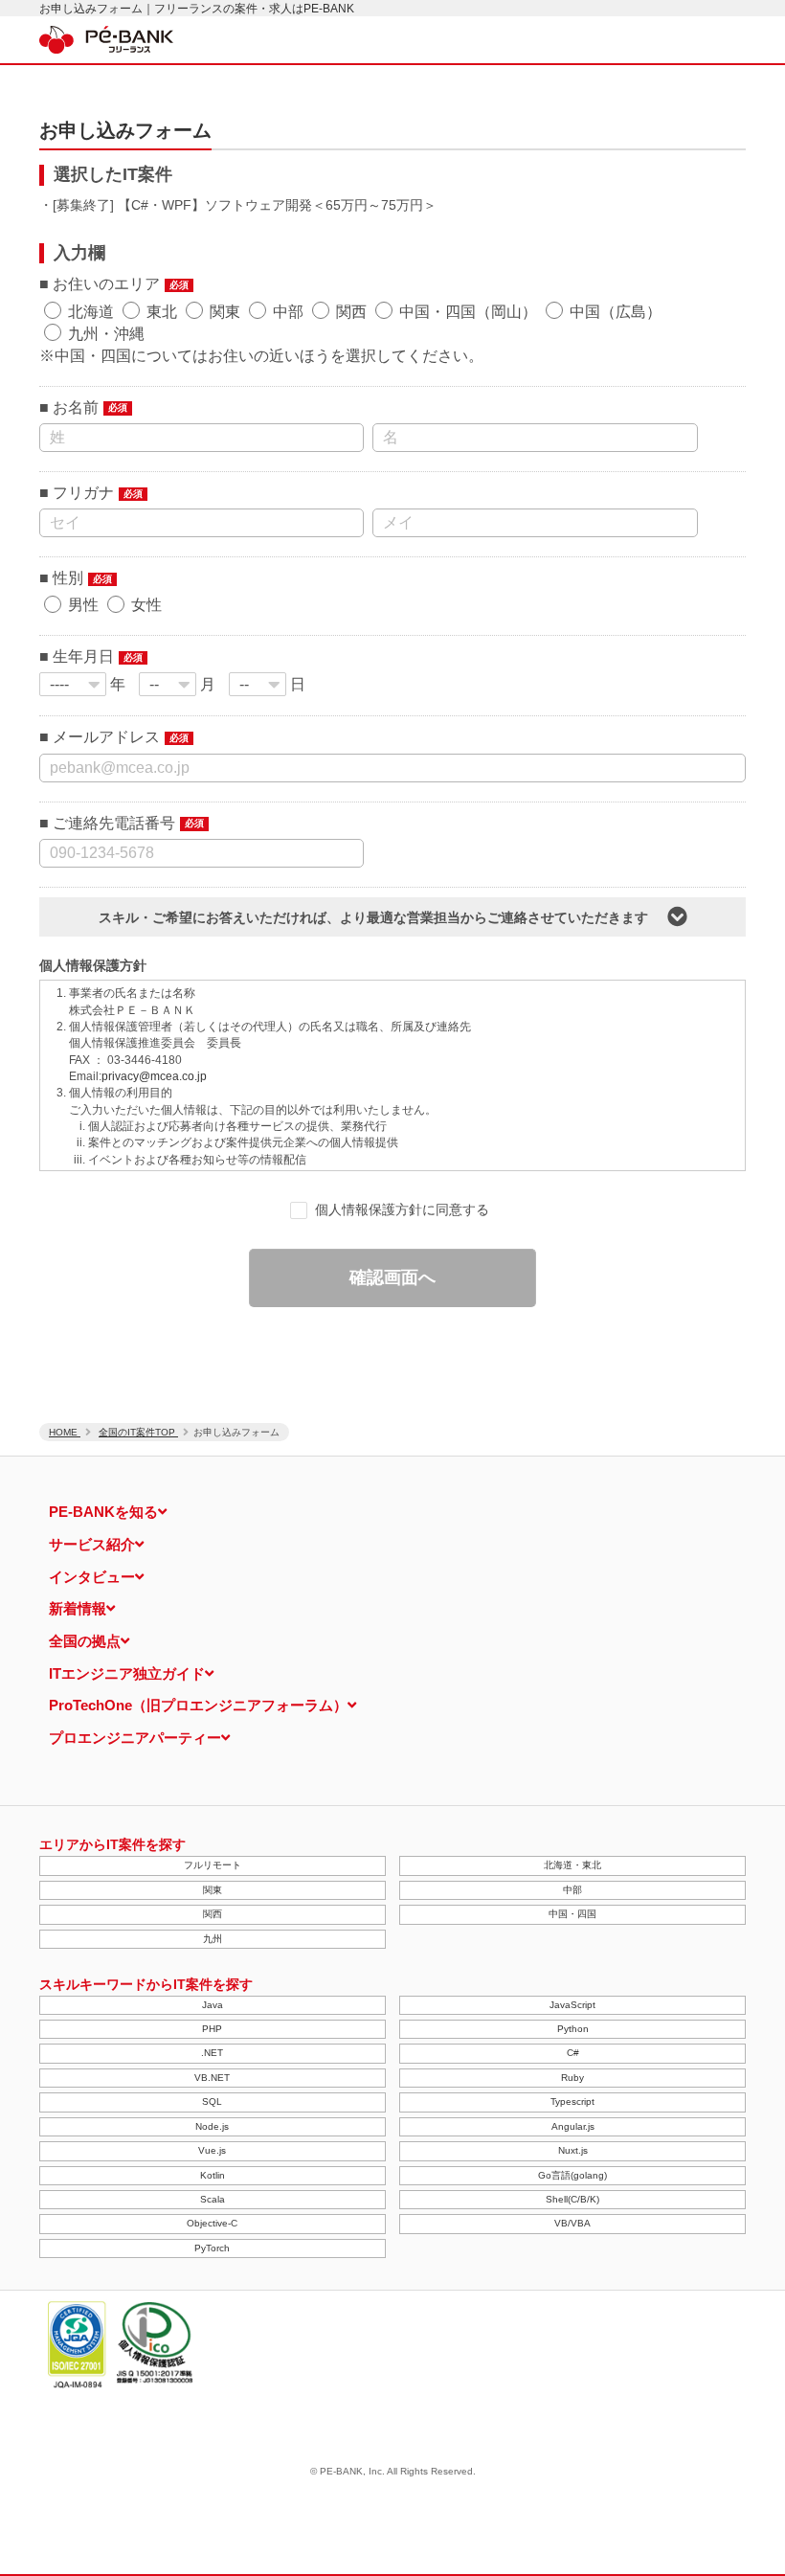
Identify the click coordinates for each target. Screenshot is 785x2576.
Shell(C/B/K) (572, 2199)
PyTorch (212, 2248)
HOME (65, 1432)
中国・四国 (572, 1914)
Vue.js (212, 2150)
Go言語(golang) (572, 2175)
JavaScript (572, 2005)
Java (213, 2005)
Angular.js (573, 2126)
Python (573, 2029)
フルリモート (213, 1865)
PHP (212, 2029)
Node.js (212, 2126)
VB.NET (212, 2078)
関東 (213, 1890)
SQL (212, 2101)
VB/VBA (572, 2223)
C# (573, 2053)
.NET (212, 2053)
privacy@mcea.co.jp (154, 1076)
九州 (213, 1939)
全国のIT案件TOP (138, 1432)
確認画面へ (392, 1277)
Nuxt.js (573, 2150)
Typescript (572, 2101)
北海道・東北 (572, 1865)
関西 (213, 1914)
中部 (572, 1890)
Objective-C (212, 2223)
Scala (213, 2199)
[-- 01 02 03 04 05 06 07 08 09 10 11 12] (168, 684)
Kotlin (213, 2175)
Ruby (572, 2078)
